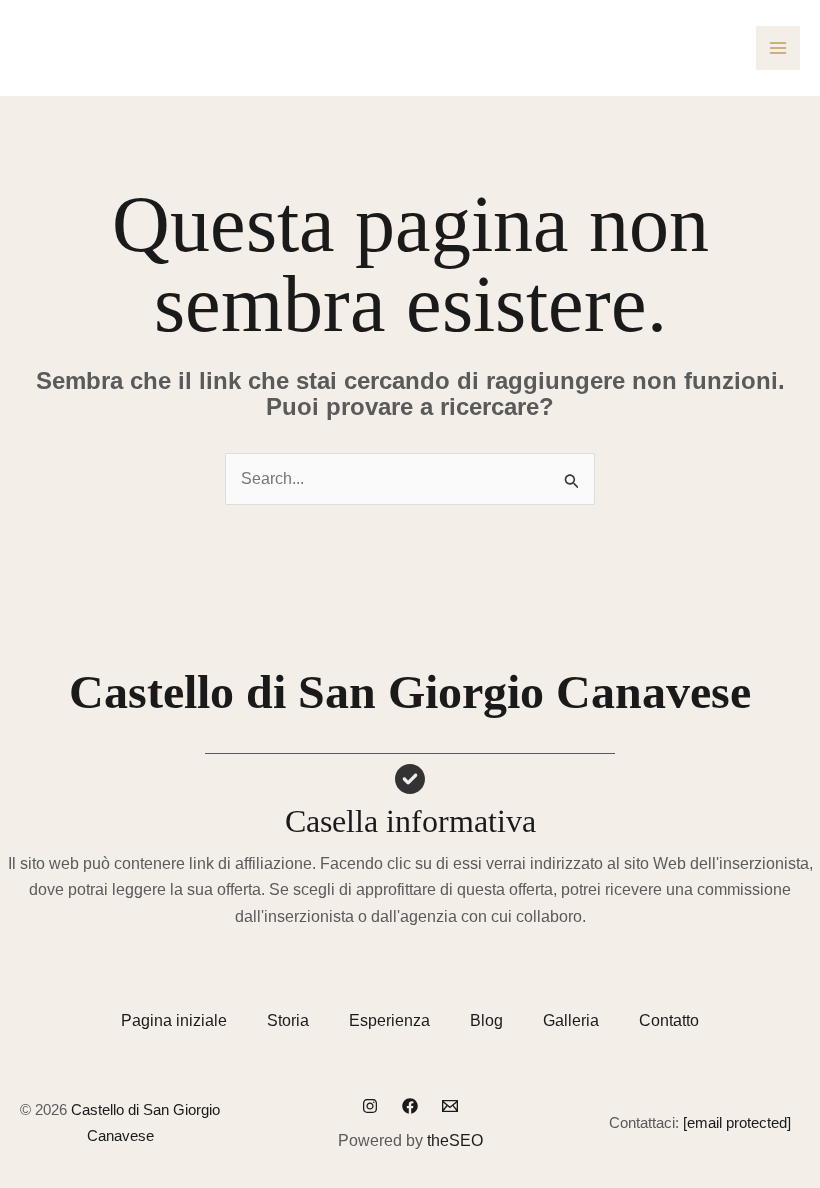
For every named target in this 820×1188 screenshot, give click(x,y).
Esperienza (389, 1020)
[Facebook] (410, 1106)
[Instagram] (370, 1106)
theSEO (455, 1140)
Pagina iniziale (174, 1020)
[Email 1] (450, 1106)
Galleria (571, 1020)
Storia (288, 1020)
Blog (486, 1020)
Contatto (669, 1020)
